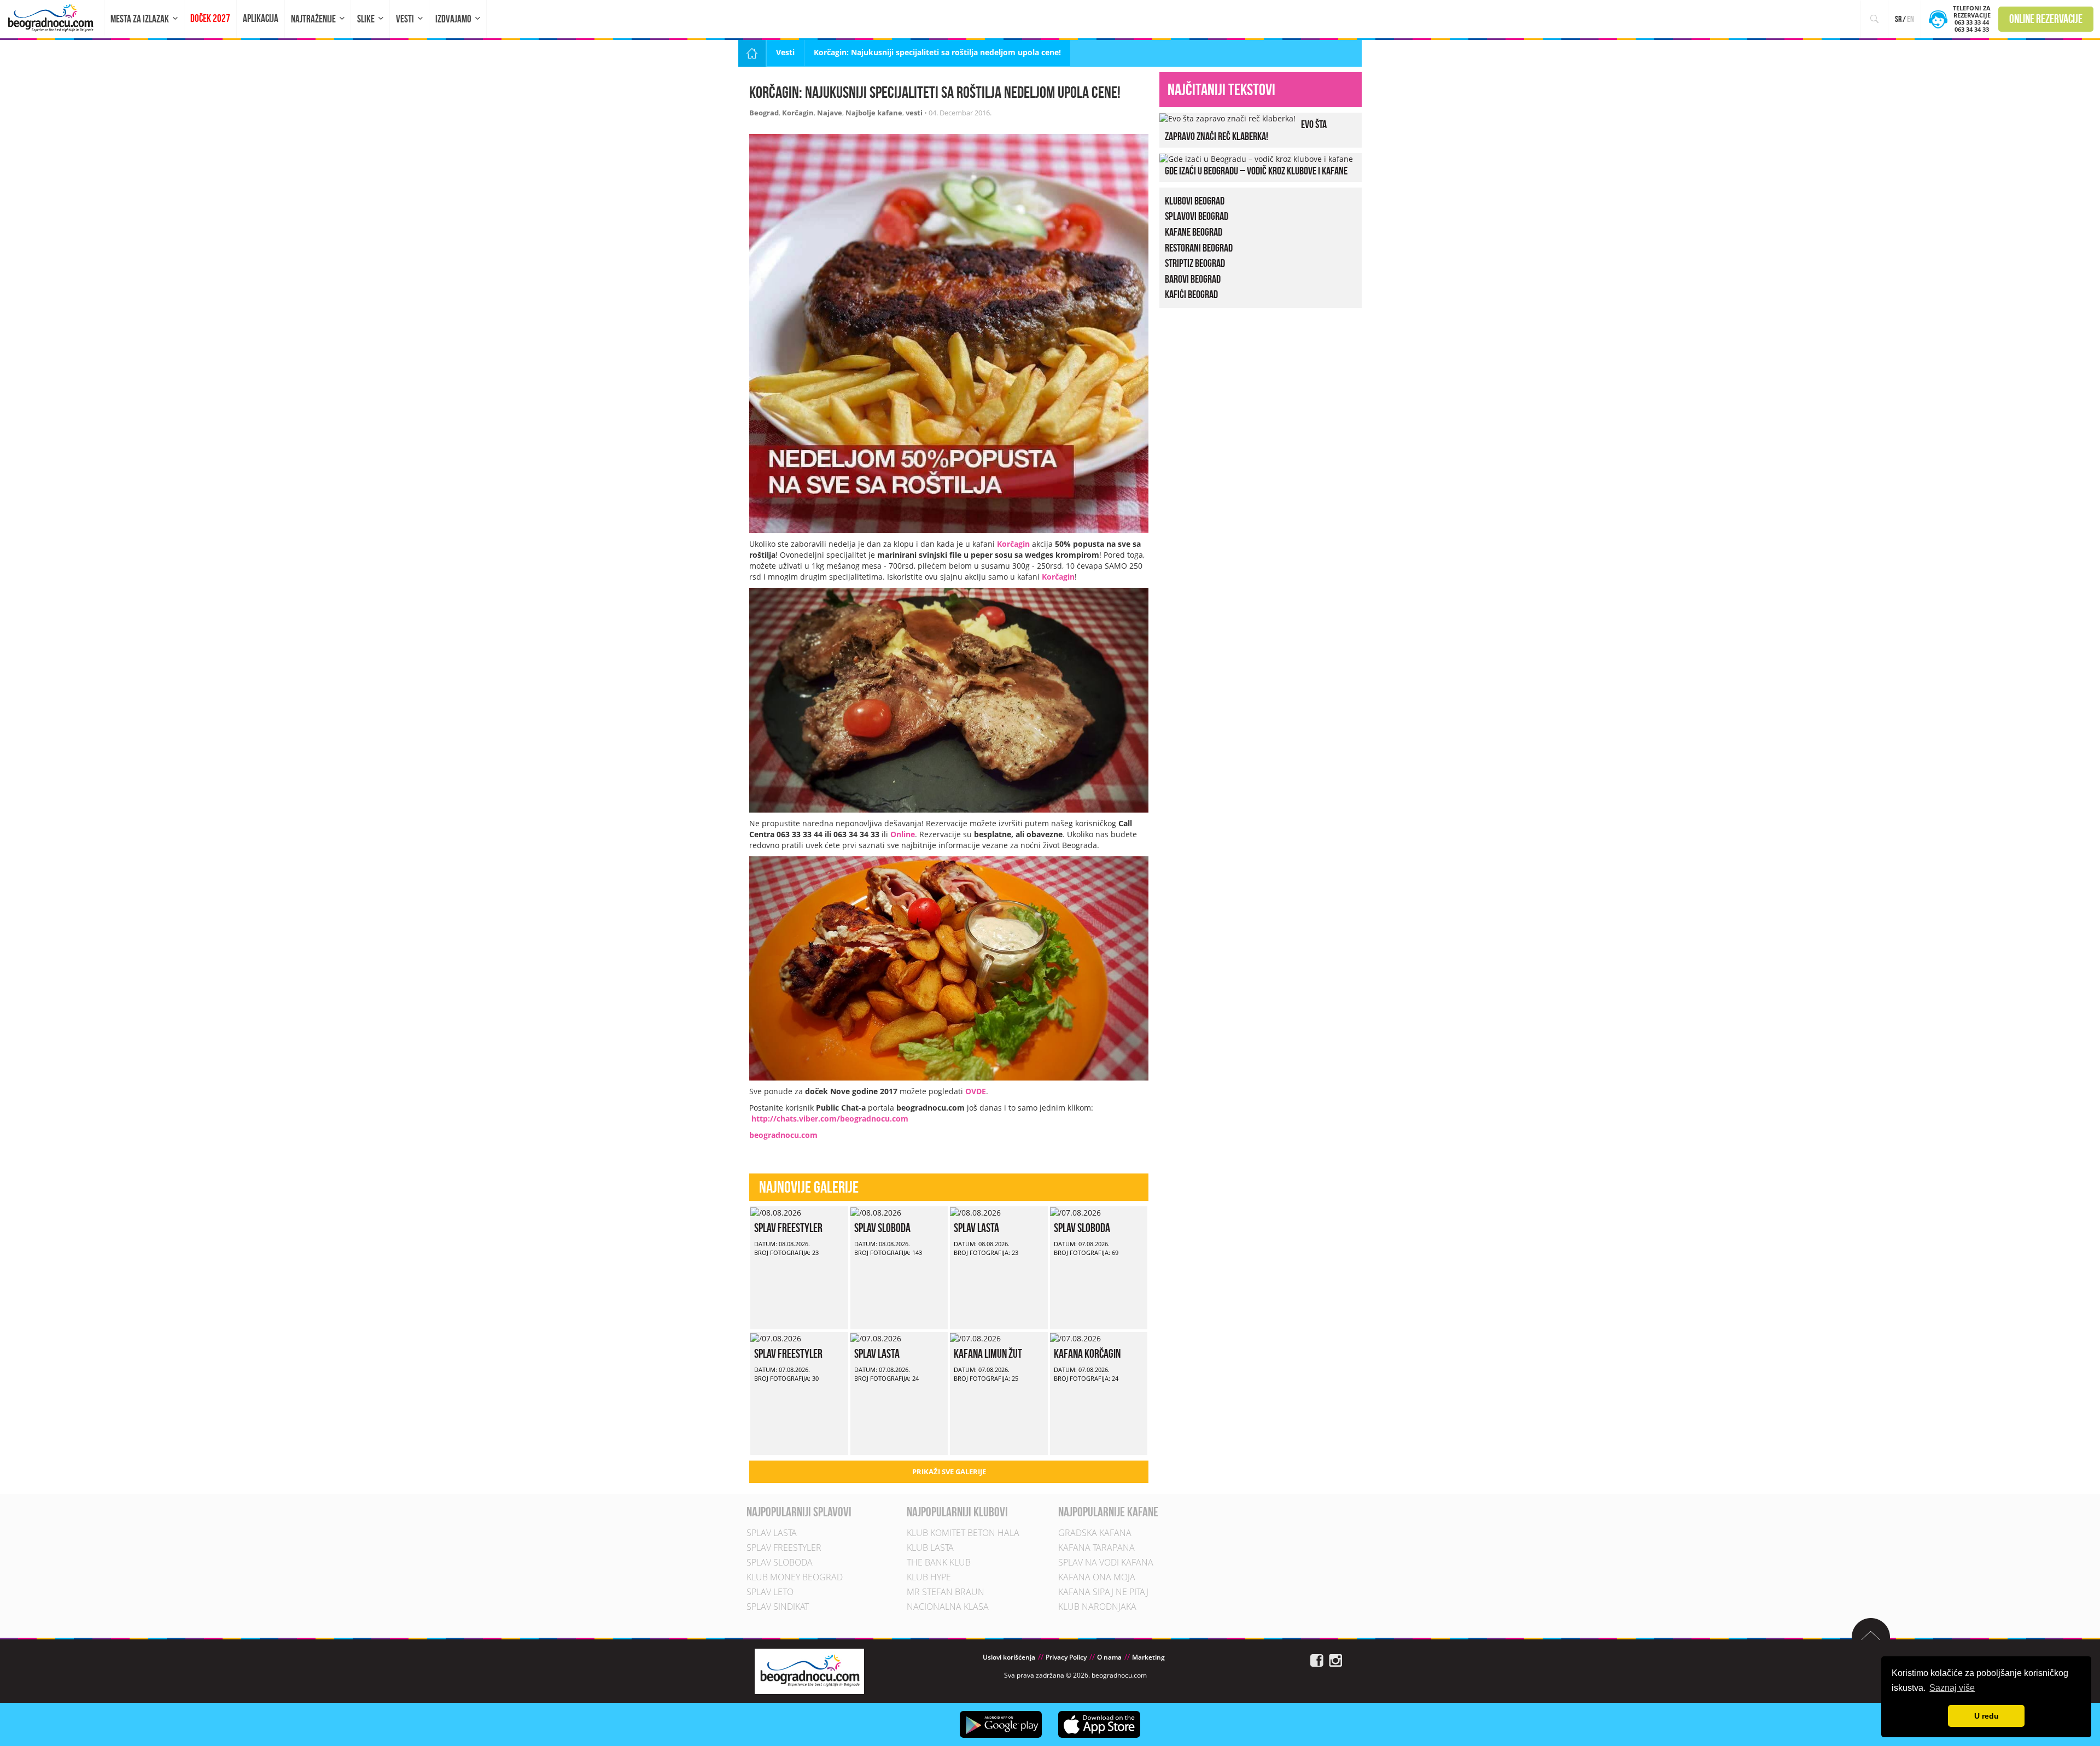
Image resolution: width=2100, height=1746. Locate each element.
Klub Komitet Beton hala (963, 1533)
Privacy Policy (1066, 1657)
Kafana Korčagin (1087, 1353)
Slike (366, 19)
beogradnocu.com (783, 1135)
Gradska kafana (1095, 1533)
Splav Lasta (976, 1228)
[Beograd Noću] (809, 1671)
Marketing (1148, 1657)
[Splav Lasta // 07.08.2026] (876, 1337)
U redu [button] (1987, 1716)
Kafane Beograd (1194, 232)
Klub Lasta (930, 1548)
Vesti (405, 19)
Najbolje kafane (874, 113)
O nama (1109, 1657)
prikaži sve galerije (949, 1471)
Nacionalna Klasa (948, 1607)
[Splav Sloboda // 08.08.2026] (876, 1211)
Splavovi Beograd (1197, 216)
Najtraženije (313, 19)
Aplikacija (261, 18)
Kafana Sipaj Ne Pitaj (1103, 1592)
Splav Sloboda (882, 1228)
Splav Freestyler (788, 1228)
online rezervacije (2046, 19)
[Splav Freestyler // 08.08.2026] (776, 1211)
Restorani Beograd (1199, 248)
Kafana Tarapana (1096, 1548)
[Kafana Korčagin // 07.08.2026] (1075, 1337)
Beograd (764, 113)
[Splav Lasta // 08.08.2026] (975, 1211)
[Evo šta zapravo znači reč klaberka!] (1227, 118)
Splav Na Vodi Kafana (1106, 1562)
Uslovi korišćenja (1009, 1657)
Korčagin (798, 113)
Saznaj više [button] (1952, 1688)
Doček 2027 (210, 18)
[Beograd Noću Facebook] (1317, 1660)
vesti (914, 113)
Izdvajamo (453, 19)
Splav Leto (770, 1592)
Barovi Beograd (1193, 279)
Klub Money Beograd (795, 1577)
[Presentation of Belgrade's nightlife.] (52, 18)
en (1911, 19)
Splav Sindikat (778, 1607)
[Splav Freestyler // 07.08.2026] (776, 1337)
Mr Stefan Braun (946, 1592)
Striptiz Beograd (1195, 263)
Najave (830, 113)
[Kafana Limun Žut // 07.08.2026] (975, 1337)
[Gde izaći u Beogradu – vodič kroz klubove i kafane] (1256, 158)
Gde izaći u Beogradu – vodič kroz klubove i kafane (1256, 171)
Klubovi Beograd (1195, 201)
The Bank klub (939, 1562)
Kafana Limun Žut (988, 1353)
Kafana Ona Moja (1097, 1577)
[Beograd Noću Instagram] (1335, 1660)
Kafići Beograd (1191, 294)
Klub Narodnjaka (1097, 1607)
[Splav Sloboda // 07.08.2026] (1075, 1211)
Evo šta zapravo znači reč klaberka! (1246, 130)
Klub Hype (929, 1577)
